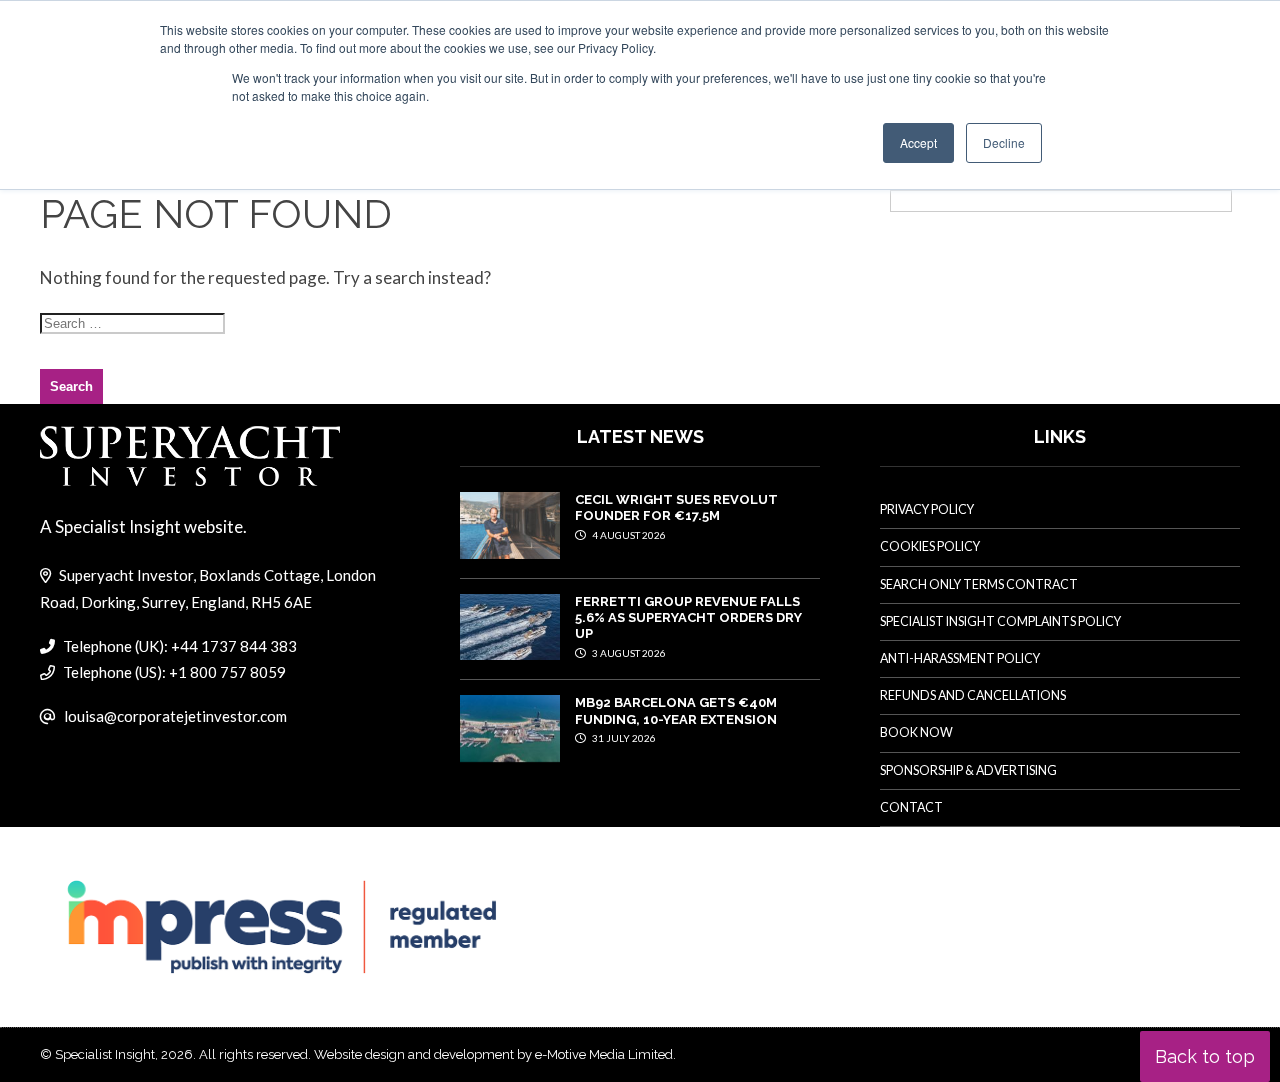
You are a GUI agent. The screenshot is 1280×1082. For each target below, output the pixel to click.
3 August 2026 (628, 653)
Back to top (1205, 1056)
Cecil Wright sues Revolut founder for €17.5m (676, 507)
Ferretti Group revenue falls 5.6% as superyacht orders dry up (688, 618)
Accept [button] (918, 142)
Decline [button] (1004, 142)
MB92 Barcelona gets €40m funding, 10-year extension (676, 710)
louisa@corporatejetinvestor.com (175, 716)
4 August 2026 (628, 535)
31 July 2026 (623, 738)
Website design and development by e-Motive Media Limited (493, 1054)
